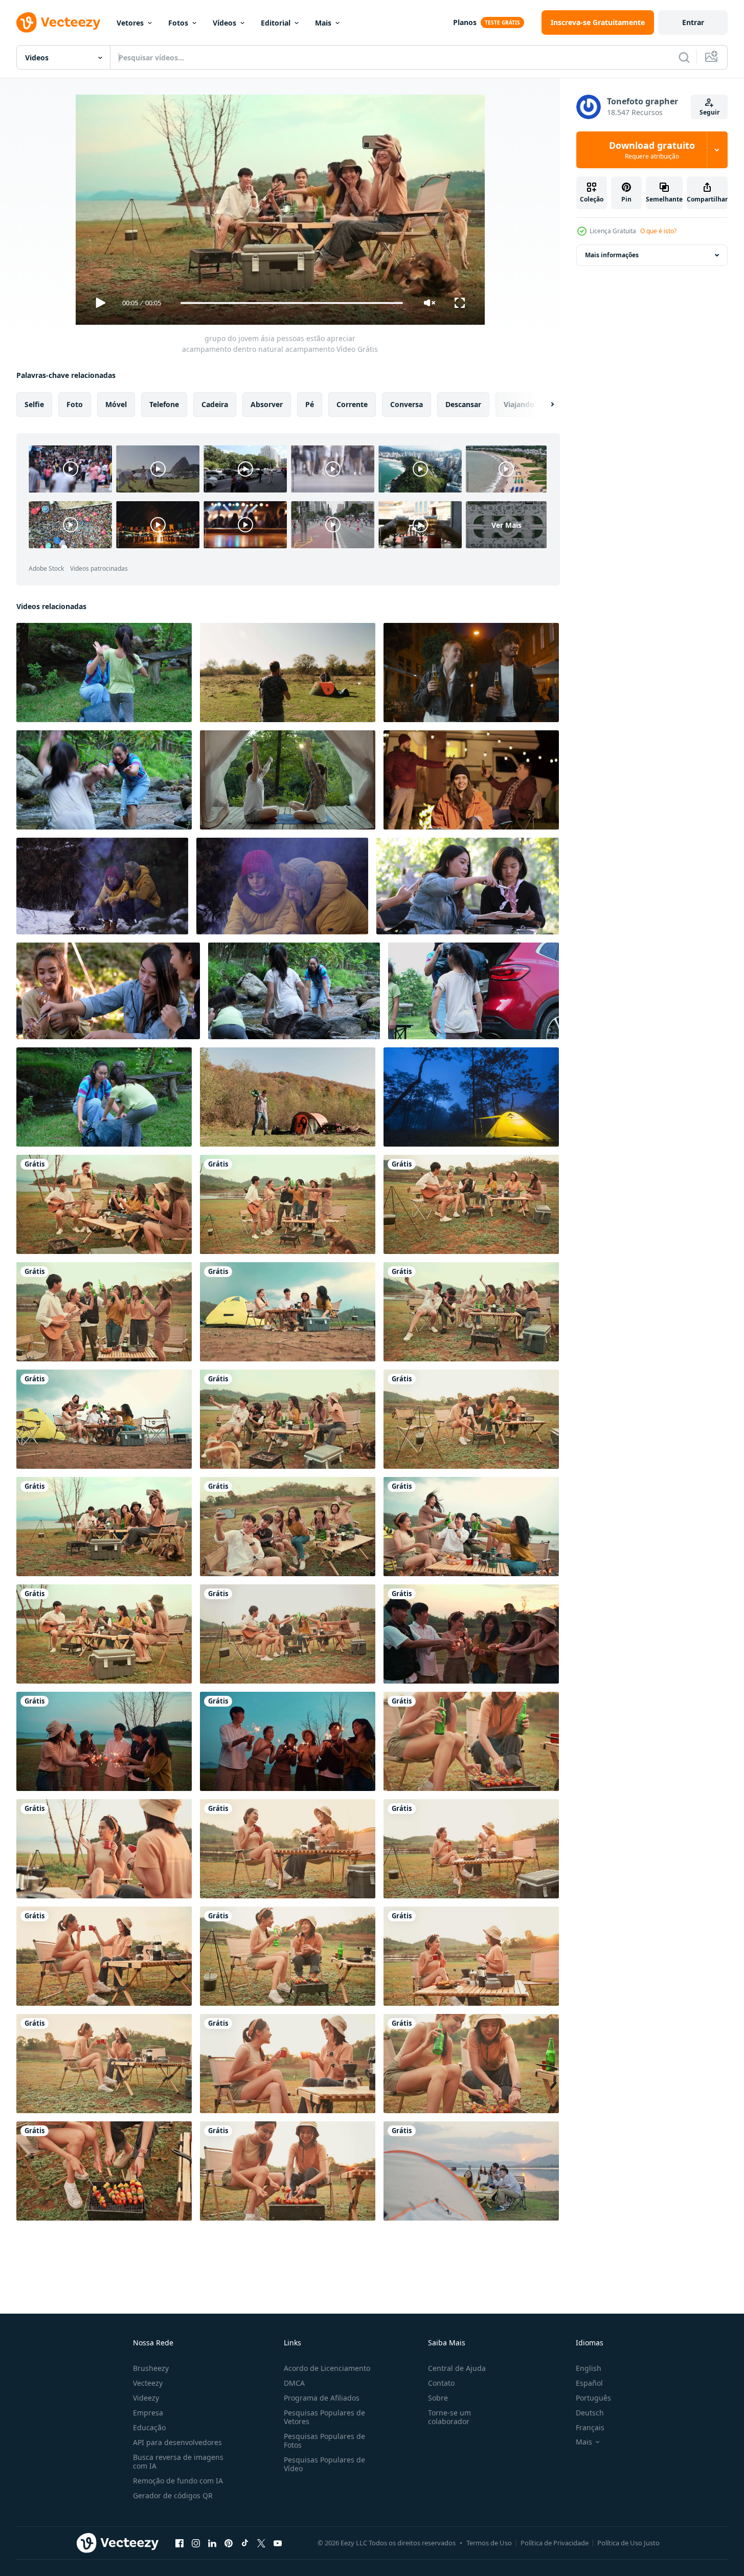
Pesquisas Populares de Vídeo (324, 2464)
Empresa (148, 2413)
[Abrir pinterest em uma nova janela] (229, 2543)
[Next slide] (544, 405)
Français (590, 2427)
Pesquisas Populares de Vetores (324, 2417)
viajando (519, 404)
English (589, 2368)
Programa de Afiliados (322, 2398)
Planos (465, 22)
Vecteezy (148, 2383)
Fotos (178, 23)
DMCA (294, 2383)
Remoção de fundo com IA (178, 2481)
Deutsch (590, 2413)
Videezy (146, 2398)
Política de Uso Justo (628, 2543)
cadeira (215, 404)
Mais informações (612, 255)
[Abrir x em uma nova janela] (261, 2543)
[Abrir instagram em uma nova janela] (196, 2543)
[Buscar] (684, 57)
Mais (323, 23)
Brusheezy (151, 2368)
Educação (149, 2427)
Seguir (709, 112)
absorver (267, 404)
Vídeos (224, 23)
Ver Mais (506, 524)
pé (310, 404)
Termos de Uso (489, 2543)
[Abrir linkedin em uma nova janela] (212, 2543)
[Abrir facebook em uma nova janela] (179, 2543)
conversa (407, 404)
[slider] (291, 303)
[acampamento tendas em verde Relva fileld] (471, 1097)
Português (593, 2398)
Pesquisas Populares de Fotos (324, 2440)
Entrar (693, 22)
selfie (34, 404)
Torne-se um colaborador (449, 2417)
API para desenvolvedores (177, 2442)
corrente (352, 404)
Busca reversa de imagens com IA (178, 2461)
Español (589, 2383)
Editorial (276, 23)
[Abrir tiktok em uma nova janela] (245, 2543)
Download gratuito (652, 150)
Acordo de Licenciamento (327, 2368)
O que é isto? (658, 231)
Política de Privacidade (555, 2543)
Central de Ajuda (457, 2368)
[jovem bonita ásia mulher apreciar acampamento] (471, 1741)
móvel (116, 404)
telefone (164, 404)
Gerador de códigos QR (173, 2495)
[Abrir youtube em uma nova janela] (278, 2543)
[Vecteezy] (58, 23)
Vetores (130, 23)
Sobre (438, 2398)
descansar (463, 404)
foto (75, 404)
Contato (441, 2383)
